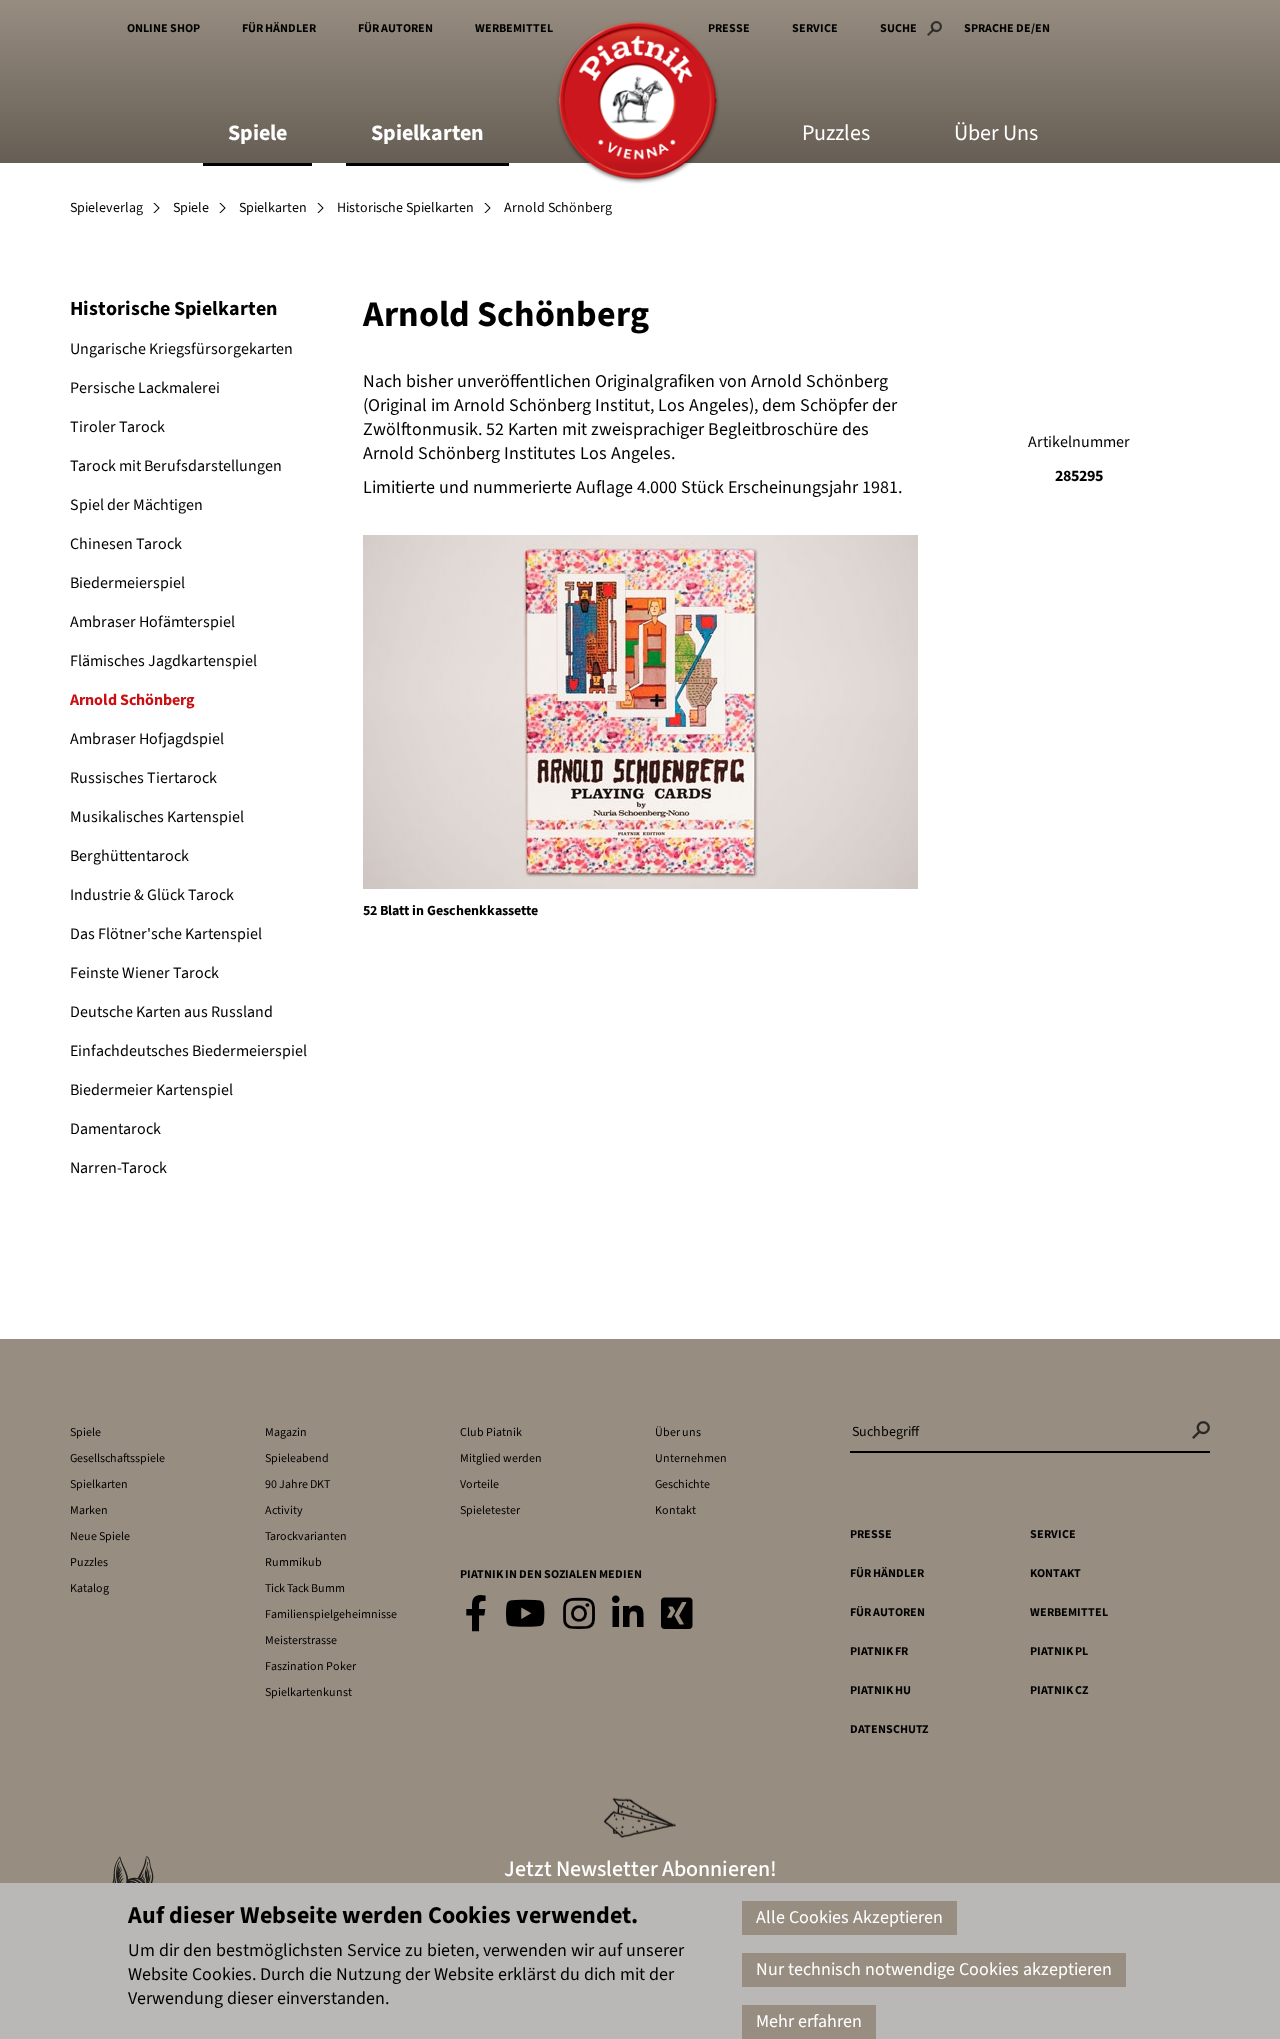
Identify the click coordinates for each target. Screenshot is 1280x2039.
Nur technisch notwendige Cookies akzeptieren (934, 1969)
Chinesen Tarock (126, 544)
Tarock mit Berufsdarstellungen (176, 466)
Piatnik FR (879, 1651)
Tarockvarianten (306, 1536)
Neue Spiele (100, 1536)
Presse (729, 28)
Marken (89, 1510)
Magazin (286, 1432)
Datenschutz (889, 1729)
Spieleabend (297, 1458)
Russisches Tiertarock (143, 778)
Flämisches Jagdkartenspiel (163, 661)
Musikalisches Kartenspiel (157, 817)
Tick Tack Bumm (305, 1588)
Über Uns (996, 135)
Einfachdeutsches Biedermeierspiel (188, 1051)
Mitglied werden (501, 1458)
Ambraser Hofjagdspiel (147, 739)
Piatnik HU (880, 1690)
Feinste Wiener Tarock (144, 973)
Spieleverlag (106, 208)
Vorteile (479, 1484)
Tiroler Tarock (117, 427)
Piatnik (637, 102)
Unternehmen (691, 1458)
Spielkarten (427, 135)
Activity (284, 1510)
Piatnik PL (1059, 1651)
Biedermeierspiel (127, 583)
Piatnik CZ (1059, 1690)
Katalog (89, 1588)
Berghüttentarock (129, 856)
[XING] (677, 1615)
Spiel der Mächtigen (136, 505)
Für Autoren (395, 28)
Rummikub (293, 1562)
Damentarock (115, 1129)
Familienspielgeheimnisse (331, 1614)
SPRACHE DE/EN (1007, 28)
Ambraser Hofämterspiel (152, 622)
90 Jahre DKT (297, 1484)
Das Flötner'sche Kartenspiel (166, 934)
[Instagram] (579, 1615)
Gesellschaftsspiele (117, 1458)
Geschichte (682, 1484)
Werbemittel (514, 28)
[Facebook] (476, 1615)
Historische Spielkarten (405, 208)
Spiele (257, 135)
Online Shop (163, 28)
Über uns (678, 1432)
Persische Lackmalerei (145, 388)
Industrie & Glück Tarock (152, 895)
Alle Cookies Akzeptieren (849, 1917)
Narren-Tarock (118, 1168)
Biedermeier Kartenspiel (151, 1090)
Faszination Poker (310, 1666)
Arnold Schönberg (132, 700)
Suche (898, 28)
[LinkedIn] (628, 1615)
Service (815, 28)
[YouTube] (525, 1615)
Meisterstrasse (301, 1640)
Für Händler (279, 28)
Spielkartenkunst (308, 1692)
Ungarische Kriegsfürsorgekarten (181, 349)
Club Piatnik (491, 1432)
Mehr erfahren (809, 2021)
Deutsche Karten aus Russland (171, 1012)
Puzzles (836, 135)
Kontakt (675, 1510)
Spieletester (490, 1510)
